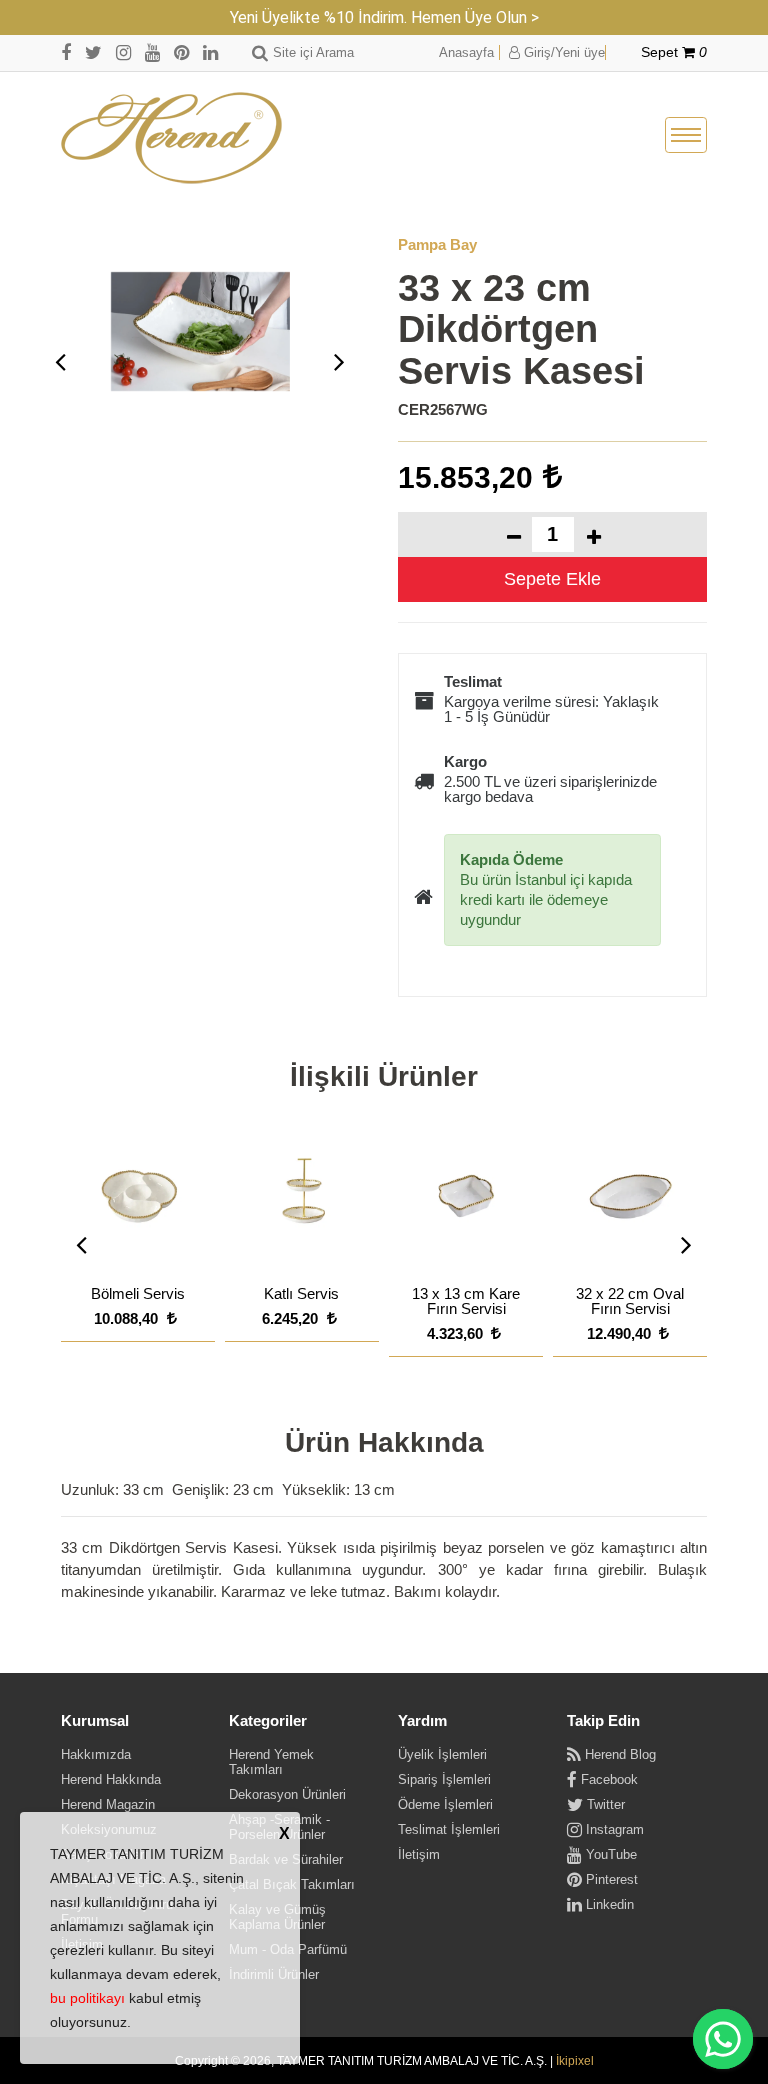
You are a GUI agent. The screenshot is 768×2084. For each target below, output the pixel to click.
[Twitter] (93, 52)
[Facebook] (66, 52)
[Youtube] (152, 52)
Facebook (607, 1779)
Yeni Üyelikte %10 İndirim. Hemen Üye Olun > (384, 17)
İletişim (419, 1854)
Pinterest (610, 1879)
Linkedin (608, 1904)
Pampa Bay (437, 244)
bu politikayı (87, 1998)
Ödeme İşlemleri (445, 1804)
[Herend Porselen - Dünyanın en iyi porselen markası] (171, 139)
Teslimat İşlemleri (449, 1829)
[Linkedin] (210, 52)
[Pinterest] (181, 52)
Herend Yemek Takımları (271, 1762)
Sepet (674, 52)
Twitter (604, 1804)
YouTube (609, 1854)
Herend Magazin (108, 1804)
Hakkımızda (96, 1754)
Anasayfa (466, 52)
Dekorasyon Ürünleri (287, 1794)
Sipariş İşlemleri (444, 1779)
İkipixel (575, 2061)
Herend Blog (618, 1754)
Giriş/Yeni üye (562, 52)
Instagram (613, 1829)
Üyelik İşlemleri (442, 1754)
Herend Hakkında (111, 1779)
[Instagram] (123, 52)
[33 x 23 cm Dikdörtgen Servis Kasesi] (200, 332)
